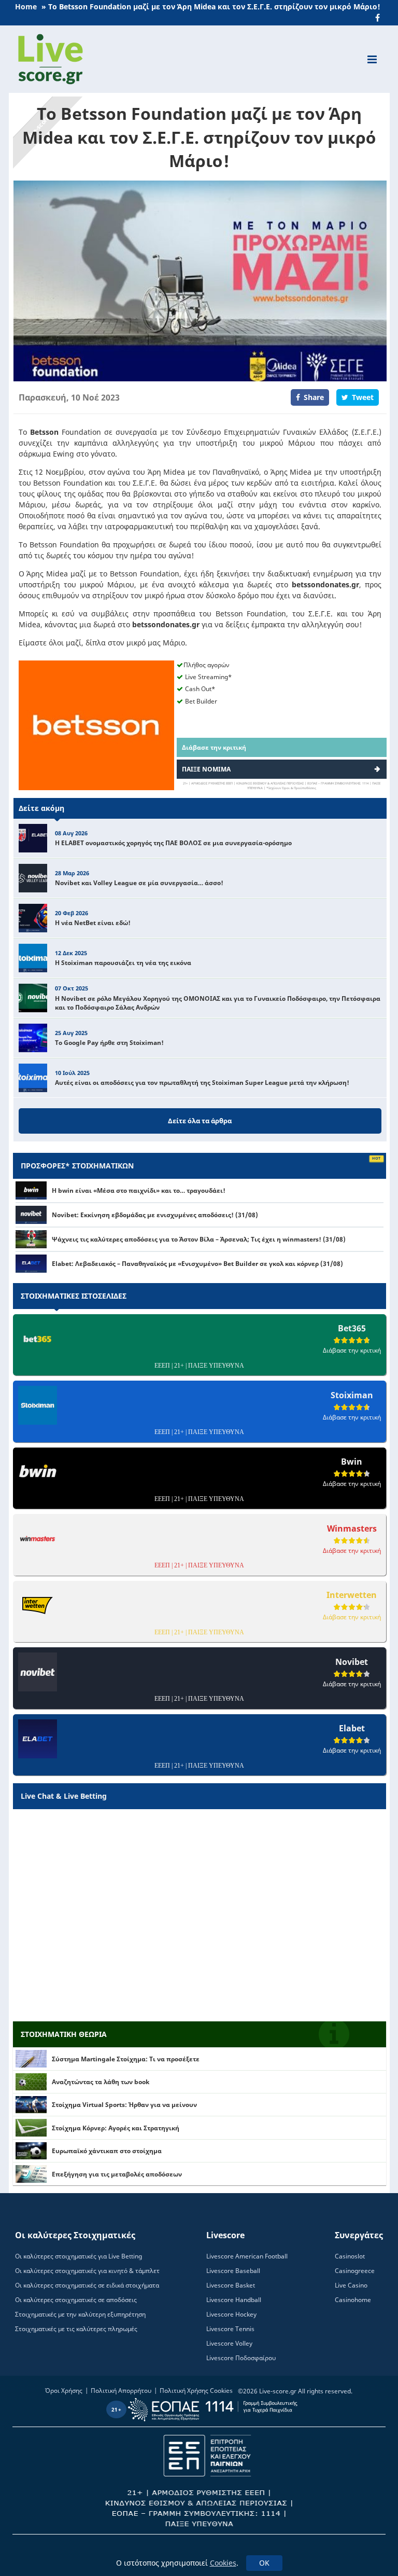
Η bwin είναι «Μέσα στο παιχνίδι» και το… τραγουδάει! (139, 1190)
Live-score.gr (278, 2391)
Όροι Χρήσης (64, 2391)
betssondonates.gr (325, 584)
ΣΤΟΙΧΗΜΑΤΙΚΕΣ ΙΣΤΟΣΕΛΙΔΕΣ (74, 1296)
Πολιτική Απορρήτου (121, 2391)
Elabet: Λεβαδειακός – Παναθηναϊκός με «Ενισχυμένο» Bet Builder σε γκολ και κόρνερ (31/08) (197, 1264)
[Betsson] (96, 725)
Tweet (363, 397)
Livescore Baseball (233, 2271)
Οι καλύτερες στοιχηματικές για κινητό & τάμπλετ (87, 2271)
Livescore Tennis (230, 2329)
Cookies (223, 2563)
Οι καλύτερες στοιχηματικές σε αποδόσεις (76, 2300)
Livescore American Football (247, 2256)
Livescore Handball (234, 2300)
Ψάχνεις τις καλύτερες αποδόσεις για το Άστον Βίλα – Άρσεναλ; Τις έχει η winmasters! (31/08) (199, 1239)
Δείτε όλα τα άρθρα (200, 1121)
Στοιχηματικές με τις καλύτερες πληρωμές (76, 2329)
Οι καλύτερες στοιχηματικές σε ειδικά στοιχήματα (87, 2285)
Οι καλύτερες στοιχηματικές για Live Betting (79, 2256)
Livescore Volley (229, 2343)
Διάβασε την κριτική (214, 747)
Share (314, 397)
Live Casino (351, 2285)
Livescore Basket (231, 2285)
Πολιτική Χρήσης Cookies (196, 2391)
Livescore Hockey (231, 2314)
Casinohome (353, 2300)
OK (264, 2563)
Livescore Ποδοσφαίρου (241, 2358)
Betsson (44, 432)
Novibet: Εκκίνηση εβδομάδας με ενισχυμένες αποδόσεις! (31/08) (155, 1215)
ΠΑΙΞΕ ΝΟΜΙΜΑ (206, 769)
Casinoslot (350, 2256)
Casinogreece (355, 2271)
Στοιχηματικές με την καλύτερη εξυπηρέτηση (80, 2314)
